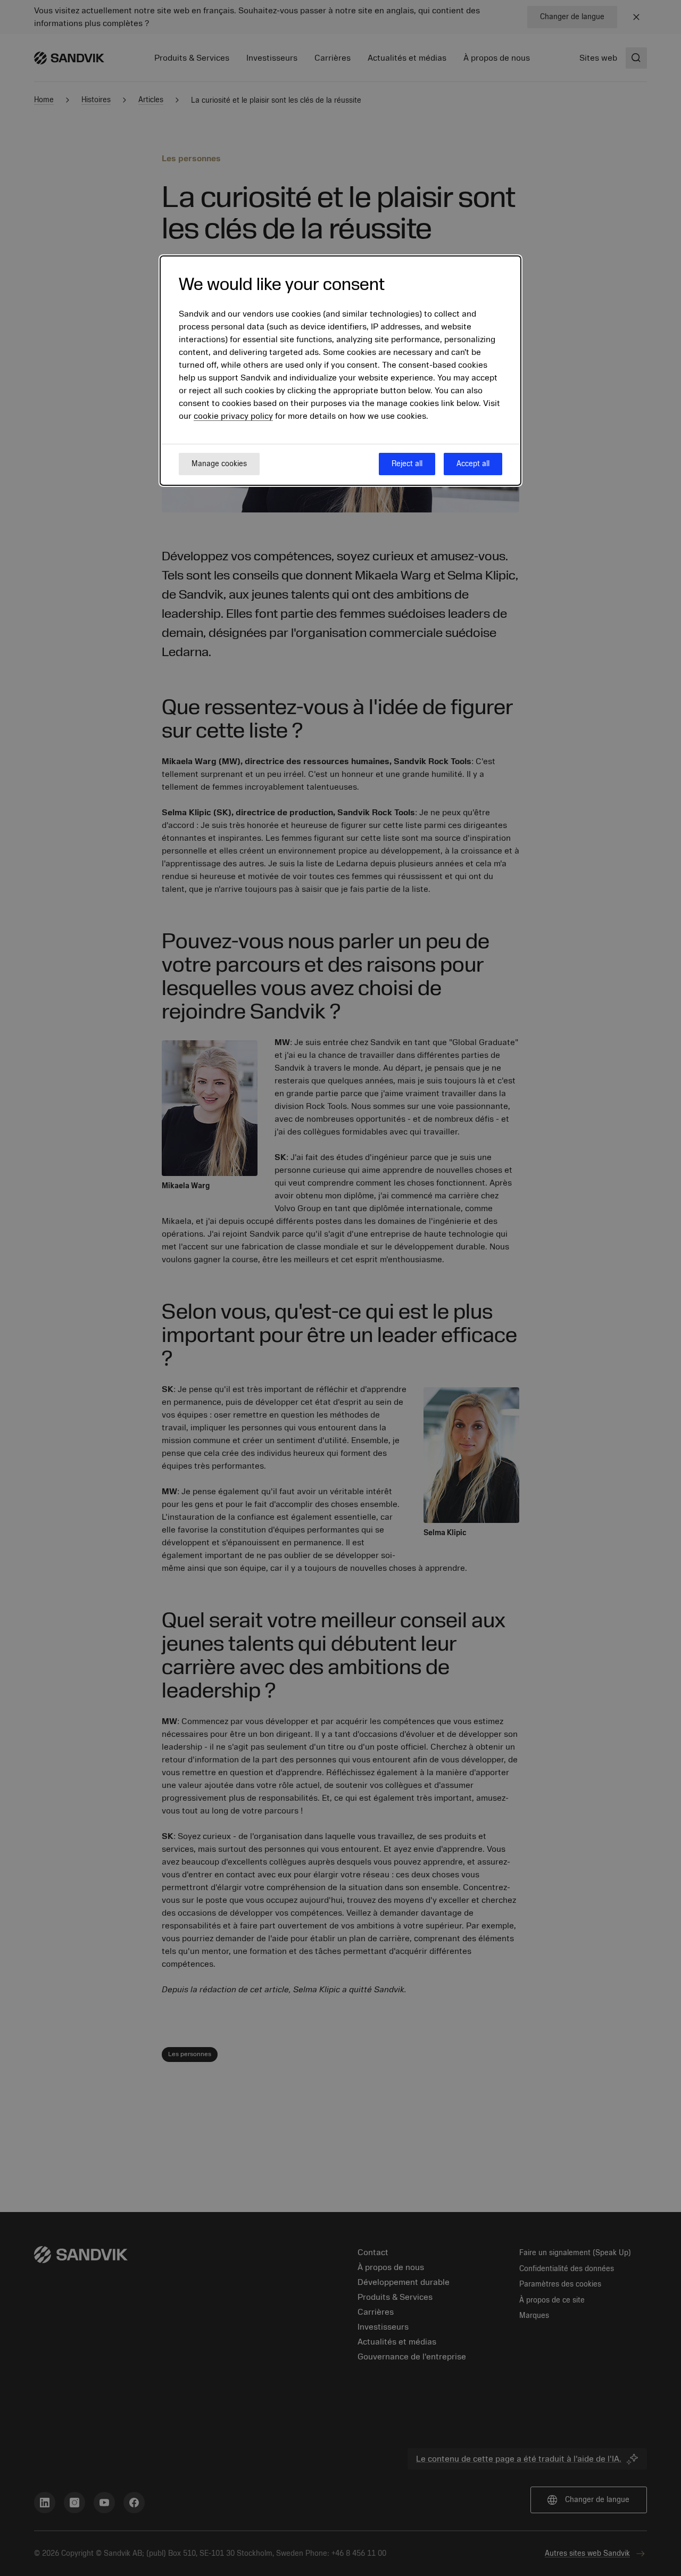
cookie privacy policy (233, 416)
